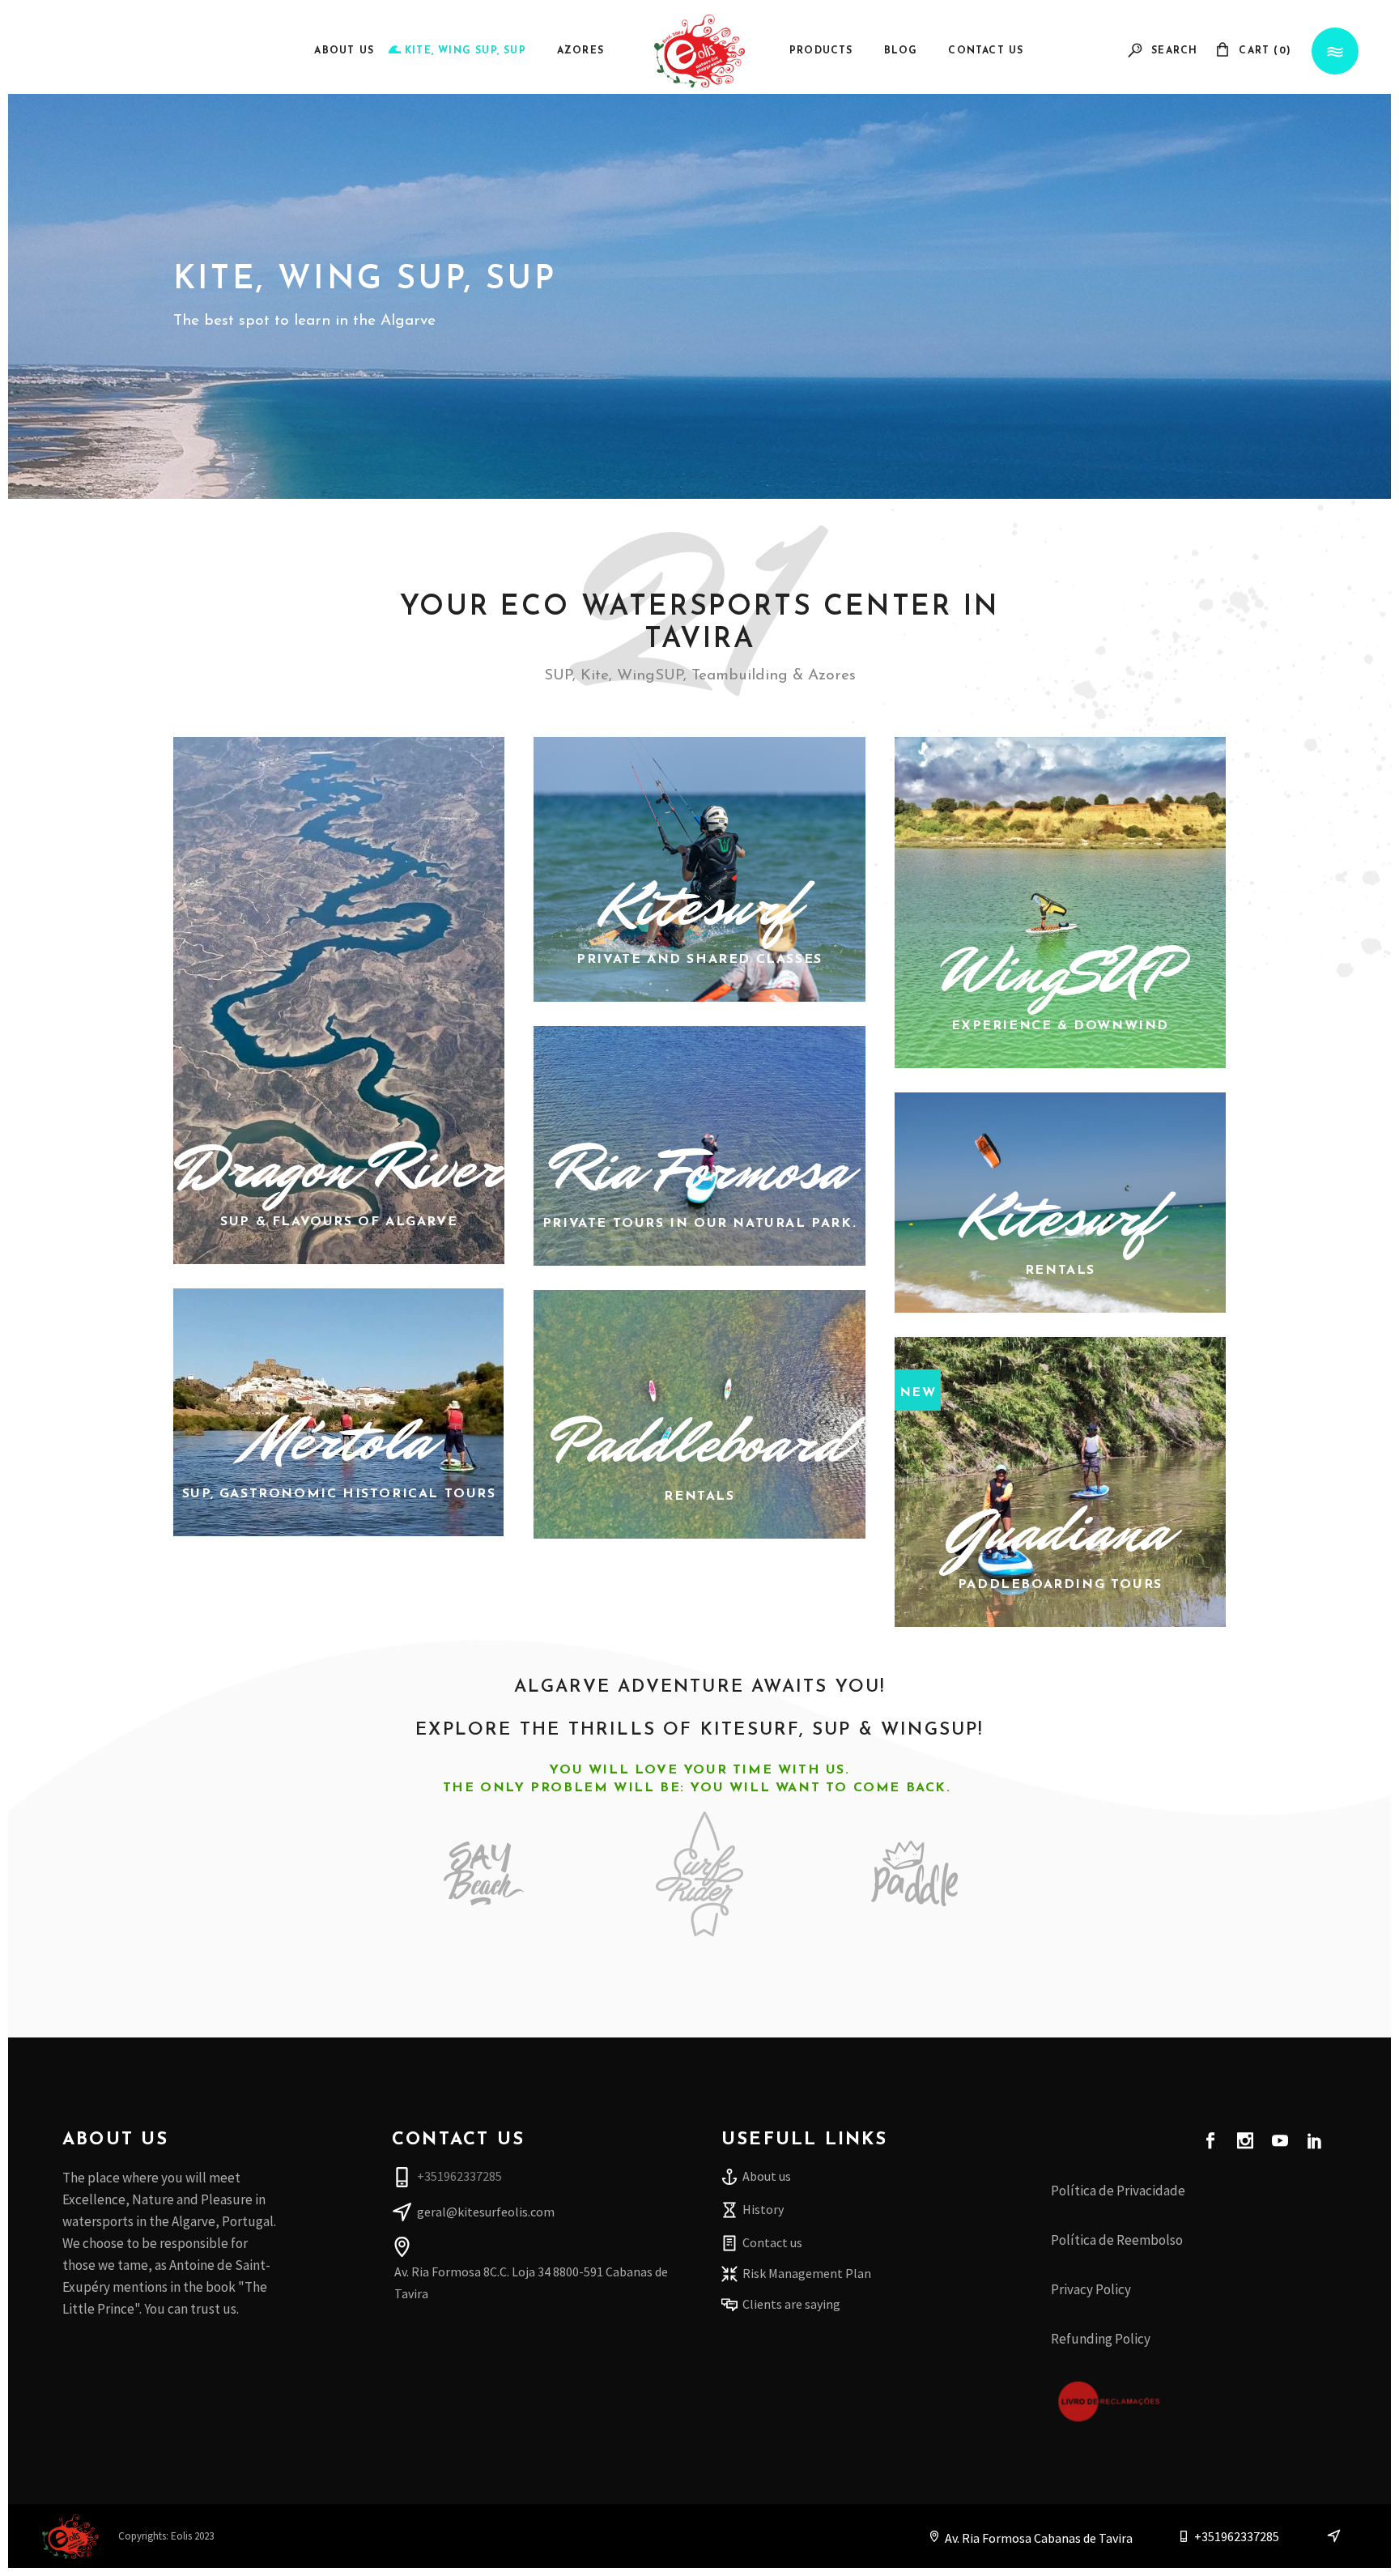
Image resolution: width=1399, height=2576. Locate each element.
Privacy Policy (1091, 2289)
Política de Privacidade (1118, 2191)
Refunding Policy (1101, 2339)
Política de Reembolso (1117, 2240)
